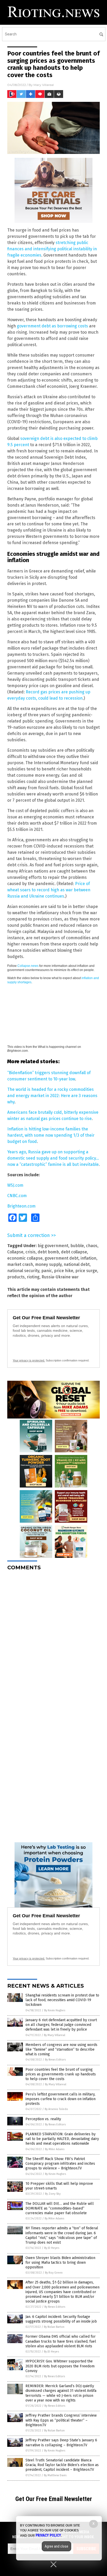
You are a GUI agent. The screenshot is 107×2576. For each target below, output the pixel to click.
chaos (92, 1246)
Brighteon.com (21, 1206)
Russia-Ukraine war (60, 1277)
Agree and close (56, 2546)
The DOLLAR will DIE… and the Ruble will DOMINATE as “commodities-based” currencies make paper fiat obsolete (60, 2208)
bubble (77, 1246)
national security (23, 1271)
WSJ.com (15, 1185)
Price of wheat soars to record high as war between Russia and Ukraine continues (49, 890)
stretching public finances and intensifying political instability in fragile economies (52, 249)
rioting (33, 1277)
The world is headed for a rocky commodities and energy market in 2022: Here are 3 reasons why (52, 1096)
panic (47, 1271)
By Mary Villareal (55, 2035)
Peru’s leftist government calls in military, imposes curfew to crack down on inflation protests (61, 2099)
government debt (62, 1258)
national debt (77, 1264)
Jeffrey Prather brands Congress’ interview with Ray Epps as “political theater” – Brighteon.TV (61, 2420)
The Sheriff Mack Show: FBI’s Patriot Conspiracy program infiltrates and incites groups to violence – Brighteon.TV (60, 2164)
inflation (88, 1258)
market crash (20, 1264)
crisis (31, 1252)
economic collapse (25, 1258)
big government (53, 1246)
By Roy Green (54, 2273)
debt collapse (74, 1252)
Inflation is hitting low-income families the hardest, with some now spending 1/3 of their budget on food (51, 1135)
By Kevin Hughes (55, 2010)
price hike (64, 1271)
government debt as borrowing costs (52, 326)
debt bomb (48, 1252)
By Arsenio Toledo (56, 2109)
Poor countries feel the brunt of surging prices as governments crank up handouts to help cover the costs (61, 2074)
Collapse (15, 1252)
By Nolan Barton (54, 2327)
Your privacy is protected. (29, 1360)
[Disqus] (53, 1640)
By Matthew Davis (55, 2475)
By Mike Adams (55, 2149)
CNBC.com (17, 1196)
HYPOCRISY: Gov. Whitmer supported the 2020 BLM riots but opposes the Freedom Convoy (60, 2366)
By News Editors (55, 2060)
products (16, 1277)
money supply (48, 1264)
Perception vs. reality (43, 2119)
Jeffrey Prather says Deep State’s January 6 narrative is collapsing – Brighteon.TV (61, 2443)
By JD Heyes (52, 2248)
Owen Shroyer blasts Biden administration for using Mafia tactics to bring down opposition (60, 2263)
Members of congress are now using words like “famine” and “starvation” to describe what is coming (61, 2049)
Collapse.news (28, 966)
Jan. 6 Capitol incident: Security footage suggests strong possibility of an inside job (61, 2319)
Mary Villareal (44, 85)
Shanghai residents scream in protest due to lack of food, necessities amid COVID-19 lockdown (62, 2000)
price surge (86, 1271)
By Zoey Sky (53, 2194)
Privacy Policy (48, 2535)
